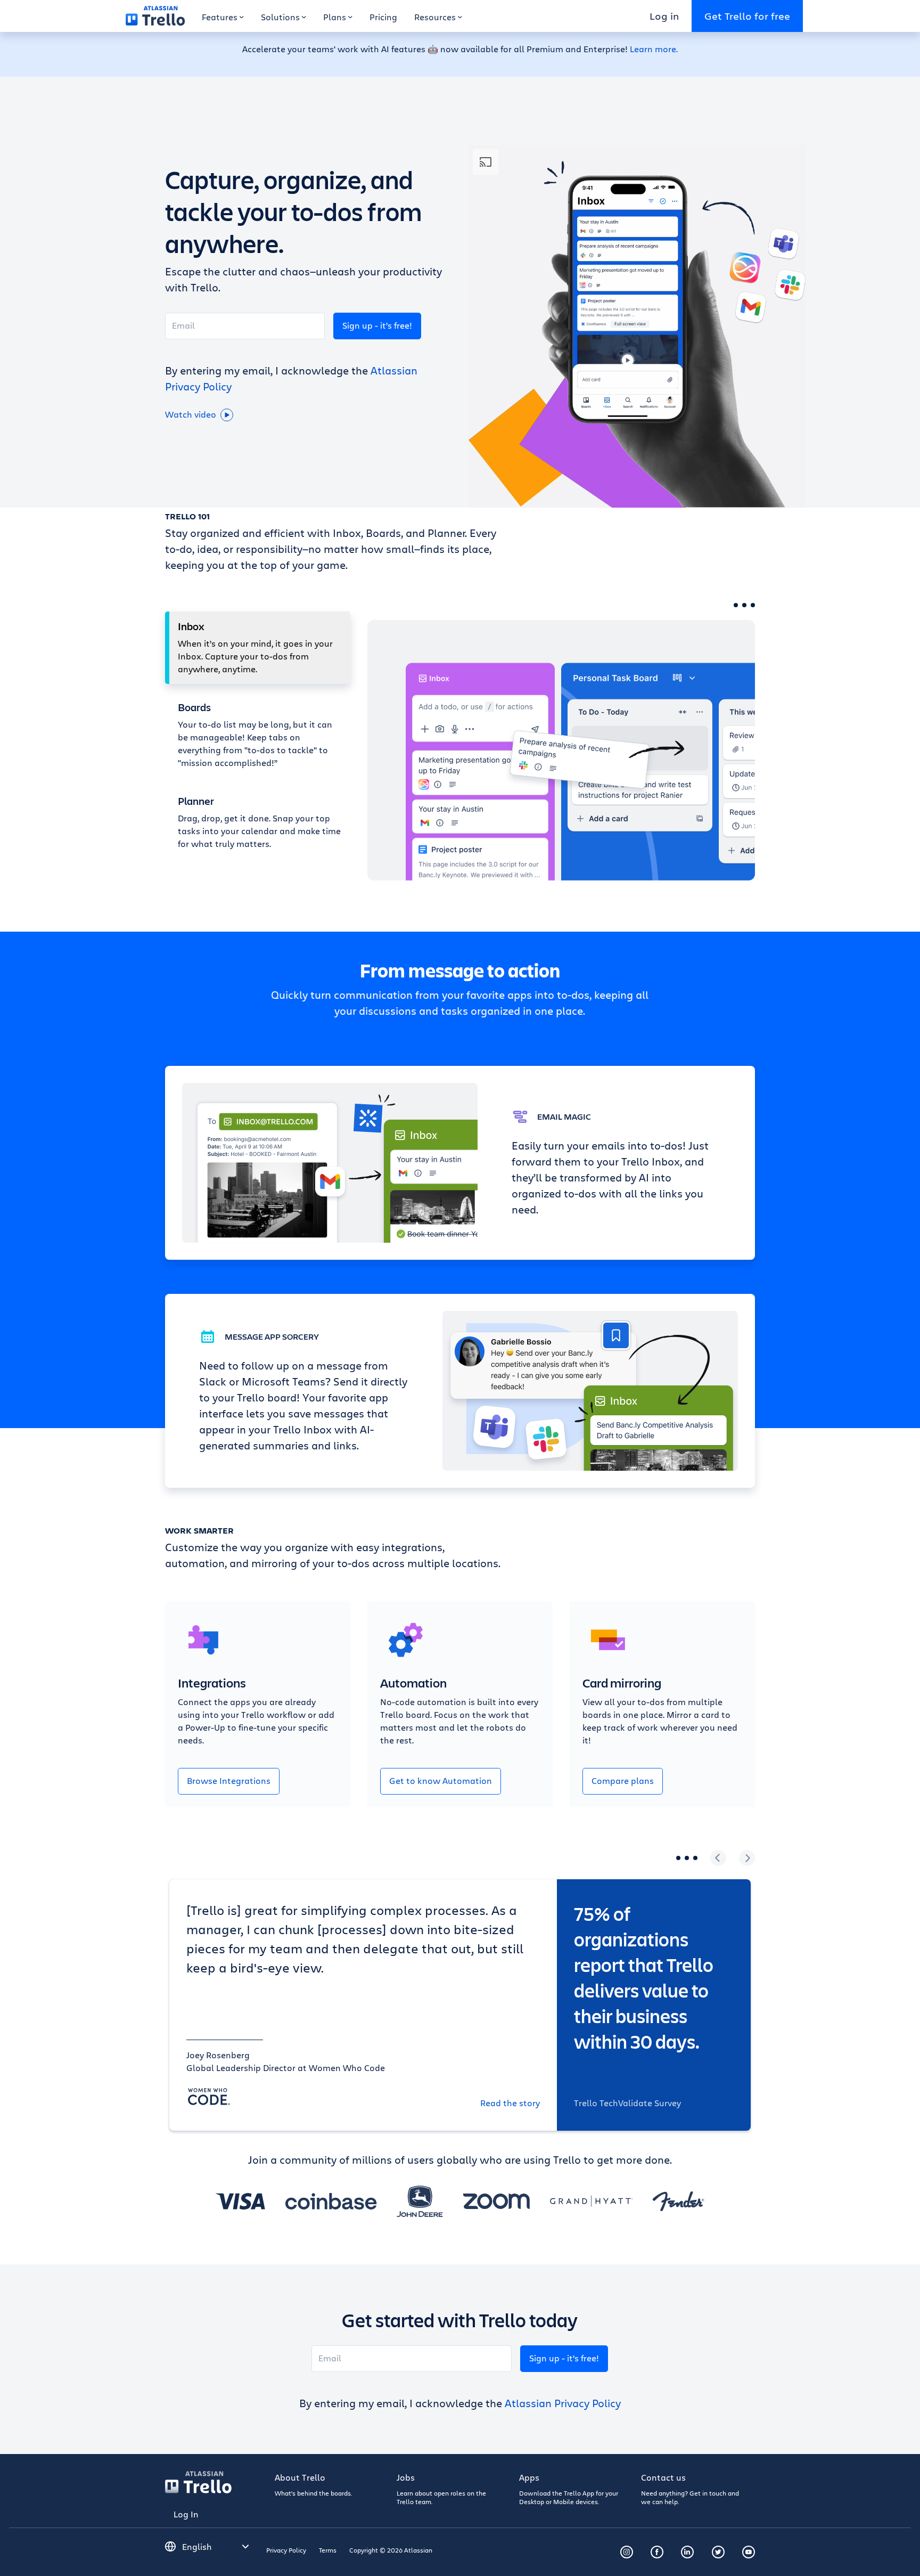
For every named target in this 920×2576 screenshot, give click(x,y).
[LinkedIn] (687, 2552)
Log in (664, 16)
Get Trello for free (747, 16)
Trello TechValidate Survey (627, 2103)
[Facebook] (657, 2552)
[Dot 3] (753, 605)
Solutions (280, 17)
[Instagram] (627, 2552)
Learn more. (654, 49)
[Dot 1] (736, 605)
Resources (435, 17)
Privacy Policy (286, 2550)
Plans (335, 17)
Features (220, 17)
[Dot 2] (744, 605)
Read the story (510, 2103)
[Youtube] (749, 2552)
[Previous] (718, 1858)
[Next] (747, 1858)
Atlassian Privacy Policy (563, 2403)
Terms (328, 2550)
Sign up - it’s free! (377, 325)
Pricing (383, 17)
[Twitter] (718, 2552)
